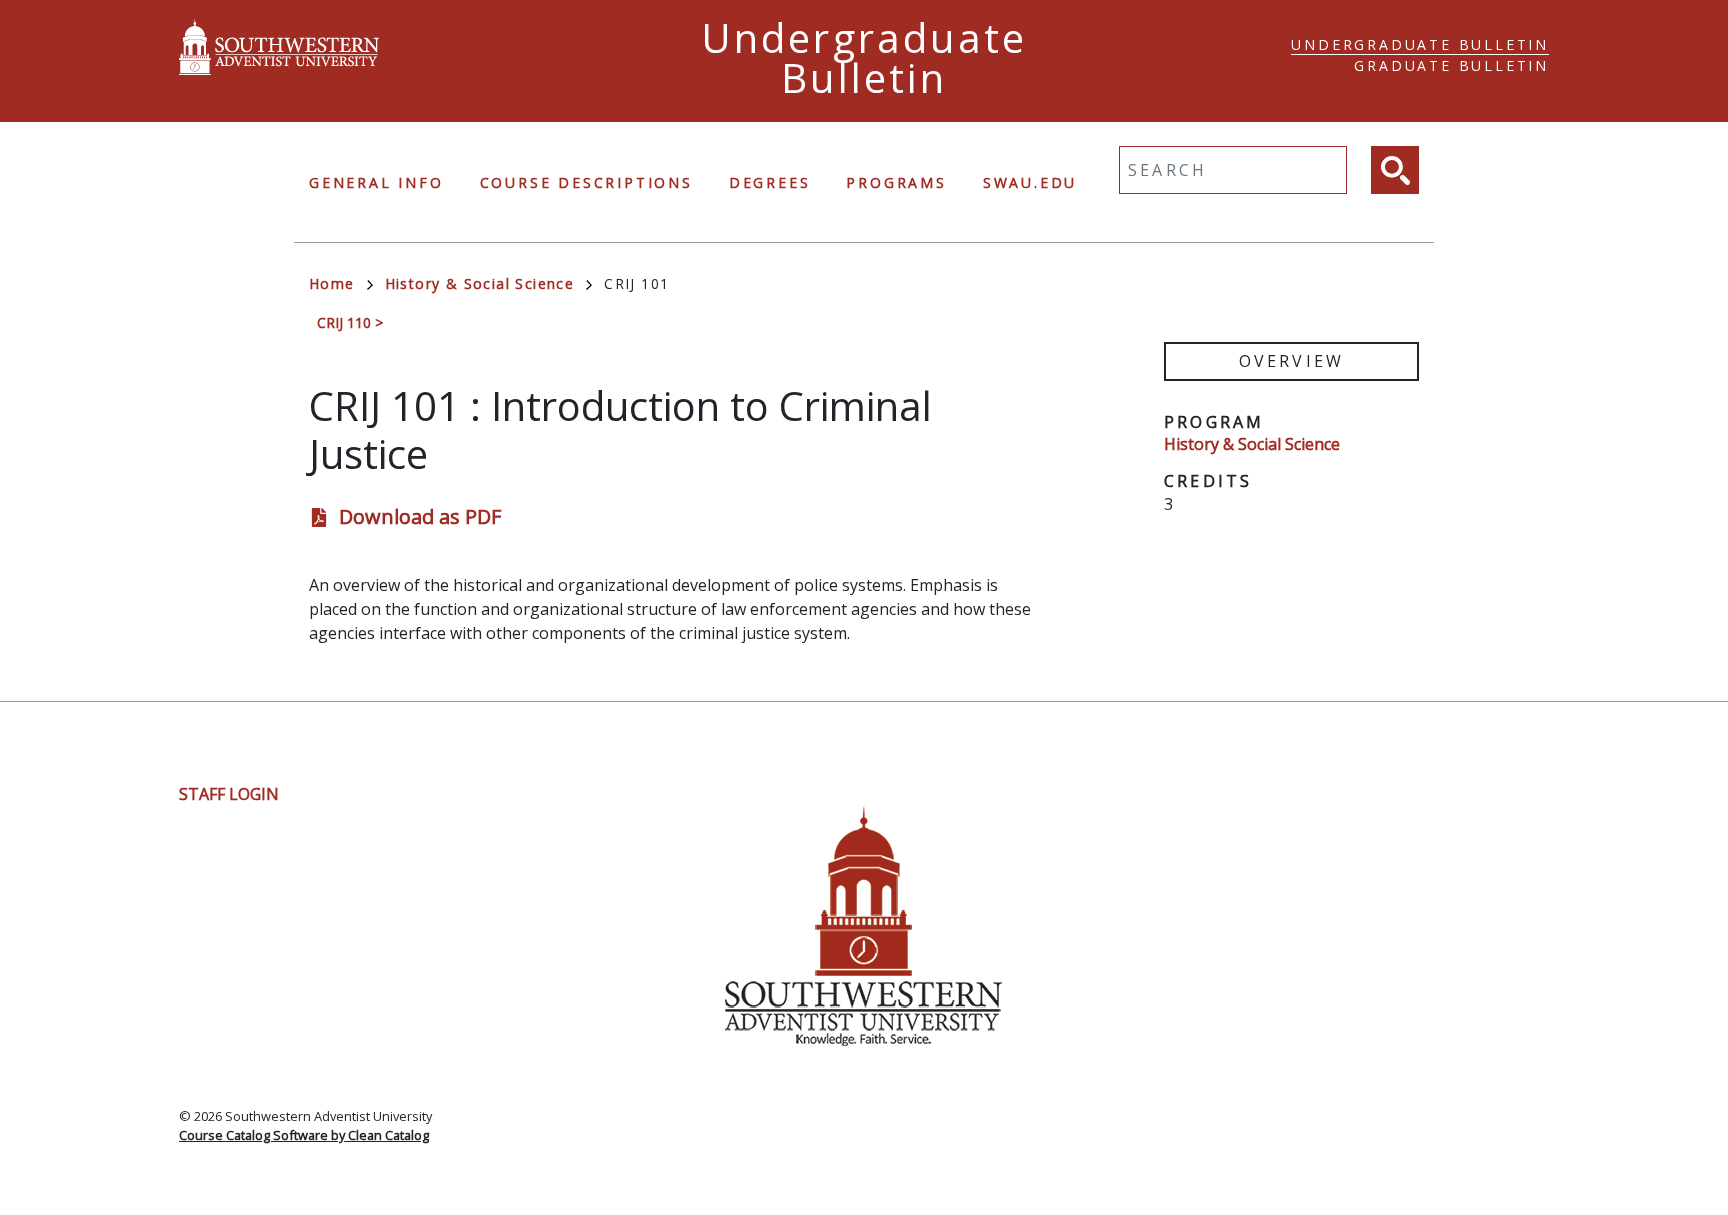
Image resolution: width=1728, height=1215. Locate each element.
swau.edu (1030, 182)
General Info (376, 182)
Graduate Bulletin (1451, 65)
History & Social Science (480, 283)
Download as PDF (420, 516)
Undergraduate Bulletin (1420, 44)
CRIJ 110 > (350, 322)
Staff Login (229, 794)
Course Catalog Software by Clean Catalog (304, 1135)
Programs (896, 182)
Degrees (770, 182)
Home (332, 283)
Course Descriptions (586, 182)
